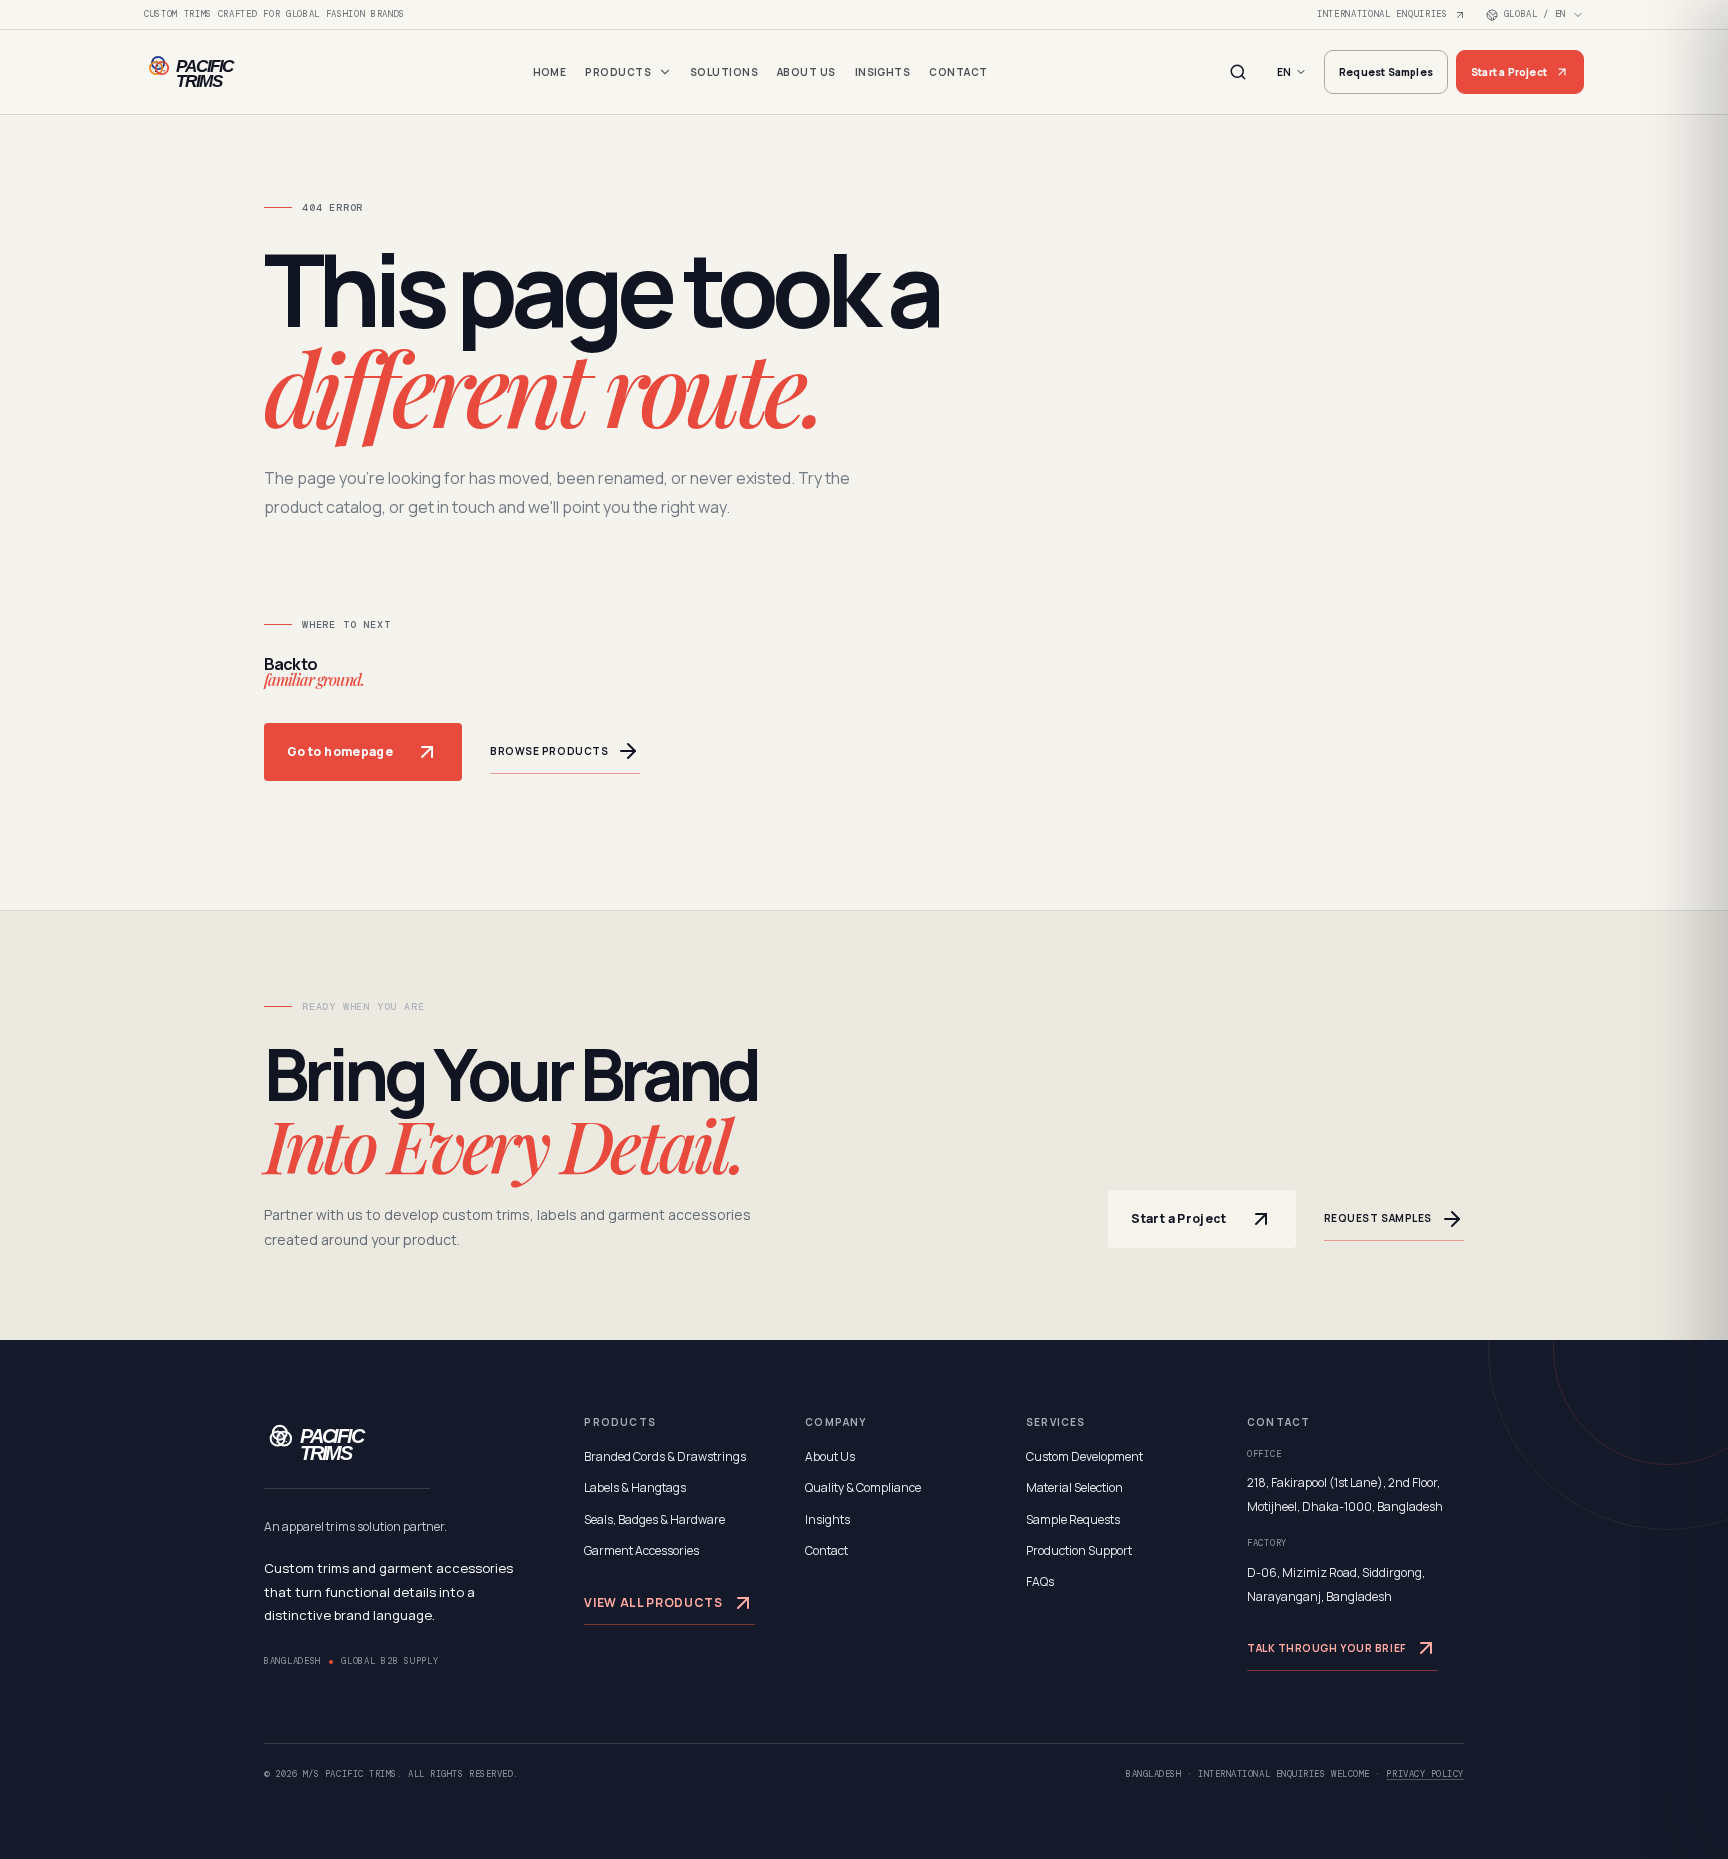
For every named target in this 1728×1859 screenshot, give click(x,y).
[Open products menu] (665, 72)
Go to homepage (340, 751)
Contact (958, 72)
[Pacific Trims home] (224, 72)
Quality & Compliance (863, 1487)
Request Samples (1386, 72)
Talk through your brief (1326, 1648)
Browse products (549, 751)
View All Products (653, 1602)
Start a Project (1509, 72)
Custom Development (1084, 1456)
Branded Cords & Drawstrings (665, 1456)
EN (1284, 72)
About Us (806, 72)
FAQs (1040, 1581)
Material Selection (1074, 1487)
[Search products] (1238, 72)
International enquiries (1382, 14)
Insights (883, 72)
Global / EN (1535, 14)
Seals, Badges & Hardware (654, 1519)
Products (618, 72)
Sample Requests (1073, 1519)
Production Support (1079, 1550)
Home (550, 72)
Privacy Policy (1425, 1774)
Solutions (724, 72)
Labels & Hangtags (635, 1487)
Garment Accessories (641, 1550)
